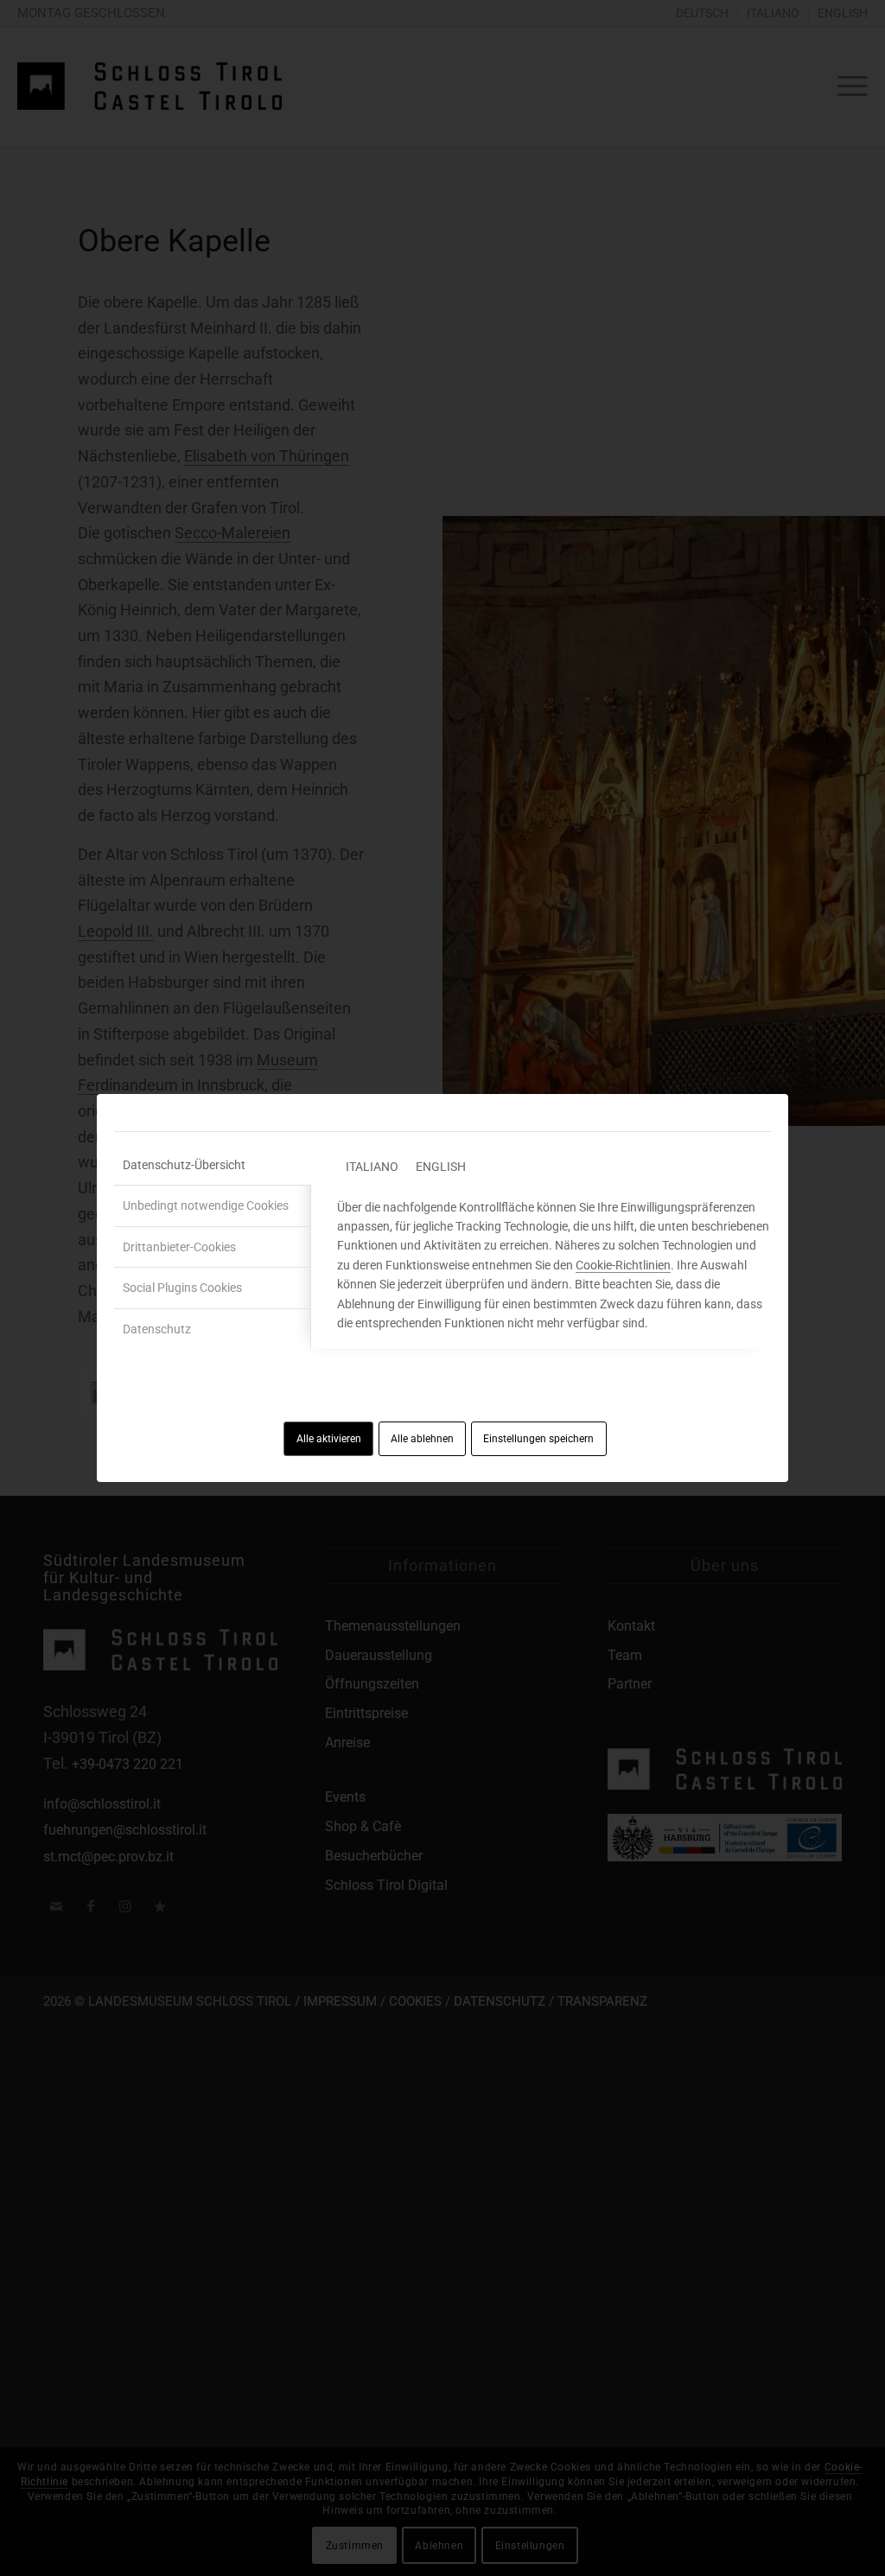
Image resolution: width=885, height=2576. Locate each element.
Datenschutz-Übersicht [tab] (184, 1165)
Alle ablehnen (422, 1439)
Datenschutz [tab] (157, 1329)
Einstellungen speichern (538, 1439)
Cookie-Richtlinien (623, 1265)
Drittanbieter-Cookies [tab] (179, 1247)
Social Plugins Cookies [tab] (182, 1288)
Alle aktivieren (329, 1439)
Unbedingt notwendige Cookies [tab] (206, 1205)
